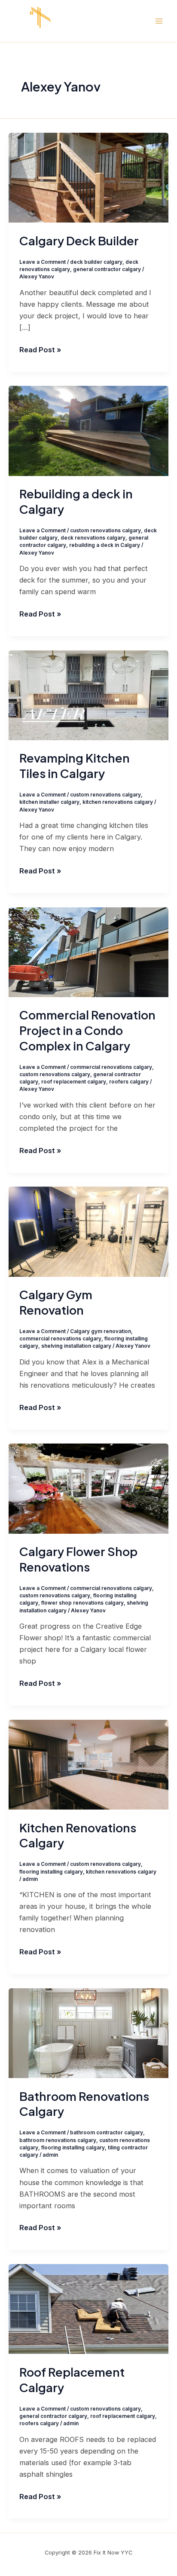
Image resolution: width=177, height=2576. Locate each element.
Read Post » (40, 349)
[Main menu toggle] (159, 21)
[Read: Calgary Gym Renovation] (88, 1231)
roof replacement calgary (74, 1082)
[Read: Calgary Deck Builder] (88, 177)
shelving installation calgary (76, 1346)
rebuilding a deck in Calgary (105, 545)
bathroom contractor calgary (107, 2133)
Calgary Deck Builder (79, 241)
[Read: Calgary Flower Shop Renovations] (88, 1488)
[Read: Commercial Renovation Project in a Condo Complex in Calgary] (88, 952)
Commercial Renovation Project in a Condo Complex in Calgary (87, 1030)
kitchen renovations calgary (118, 802)
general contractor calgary (107, 269)
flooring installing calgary (51, 1872)
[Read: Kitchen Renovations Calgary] (88, 1764)
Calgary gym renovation (101, 1331)
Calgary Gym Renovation (56, 1302)
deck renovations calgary (93, 538)
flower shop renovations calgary (82, 1603)
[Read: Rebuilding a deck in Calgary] (88, 430)
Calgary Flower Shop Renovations (78, 1559)
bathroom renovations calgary (58, 2140)
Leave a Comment (43, 262)
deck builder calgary (96, 262)
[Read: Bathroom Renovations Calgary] (88, 2033)
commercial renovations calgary (111, 1067)
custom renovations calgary (105, 531)
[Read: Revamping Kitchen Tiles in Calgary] (88, 695)
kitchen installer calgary (49, 802)
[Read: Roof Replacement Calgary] (88, 2308)
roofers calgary (129, 1082)
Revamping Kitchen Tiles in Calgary (75, 766)
